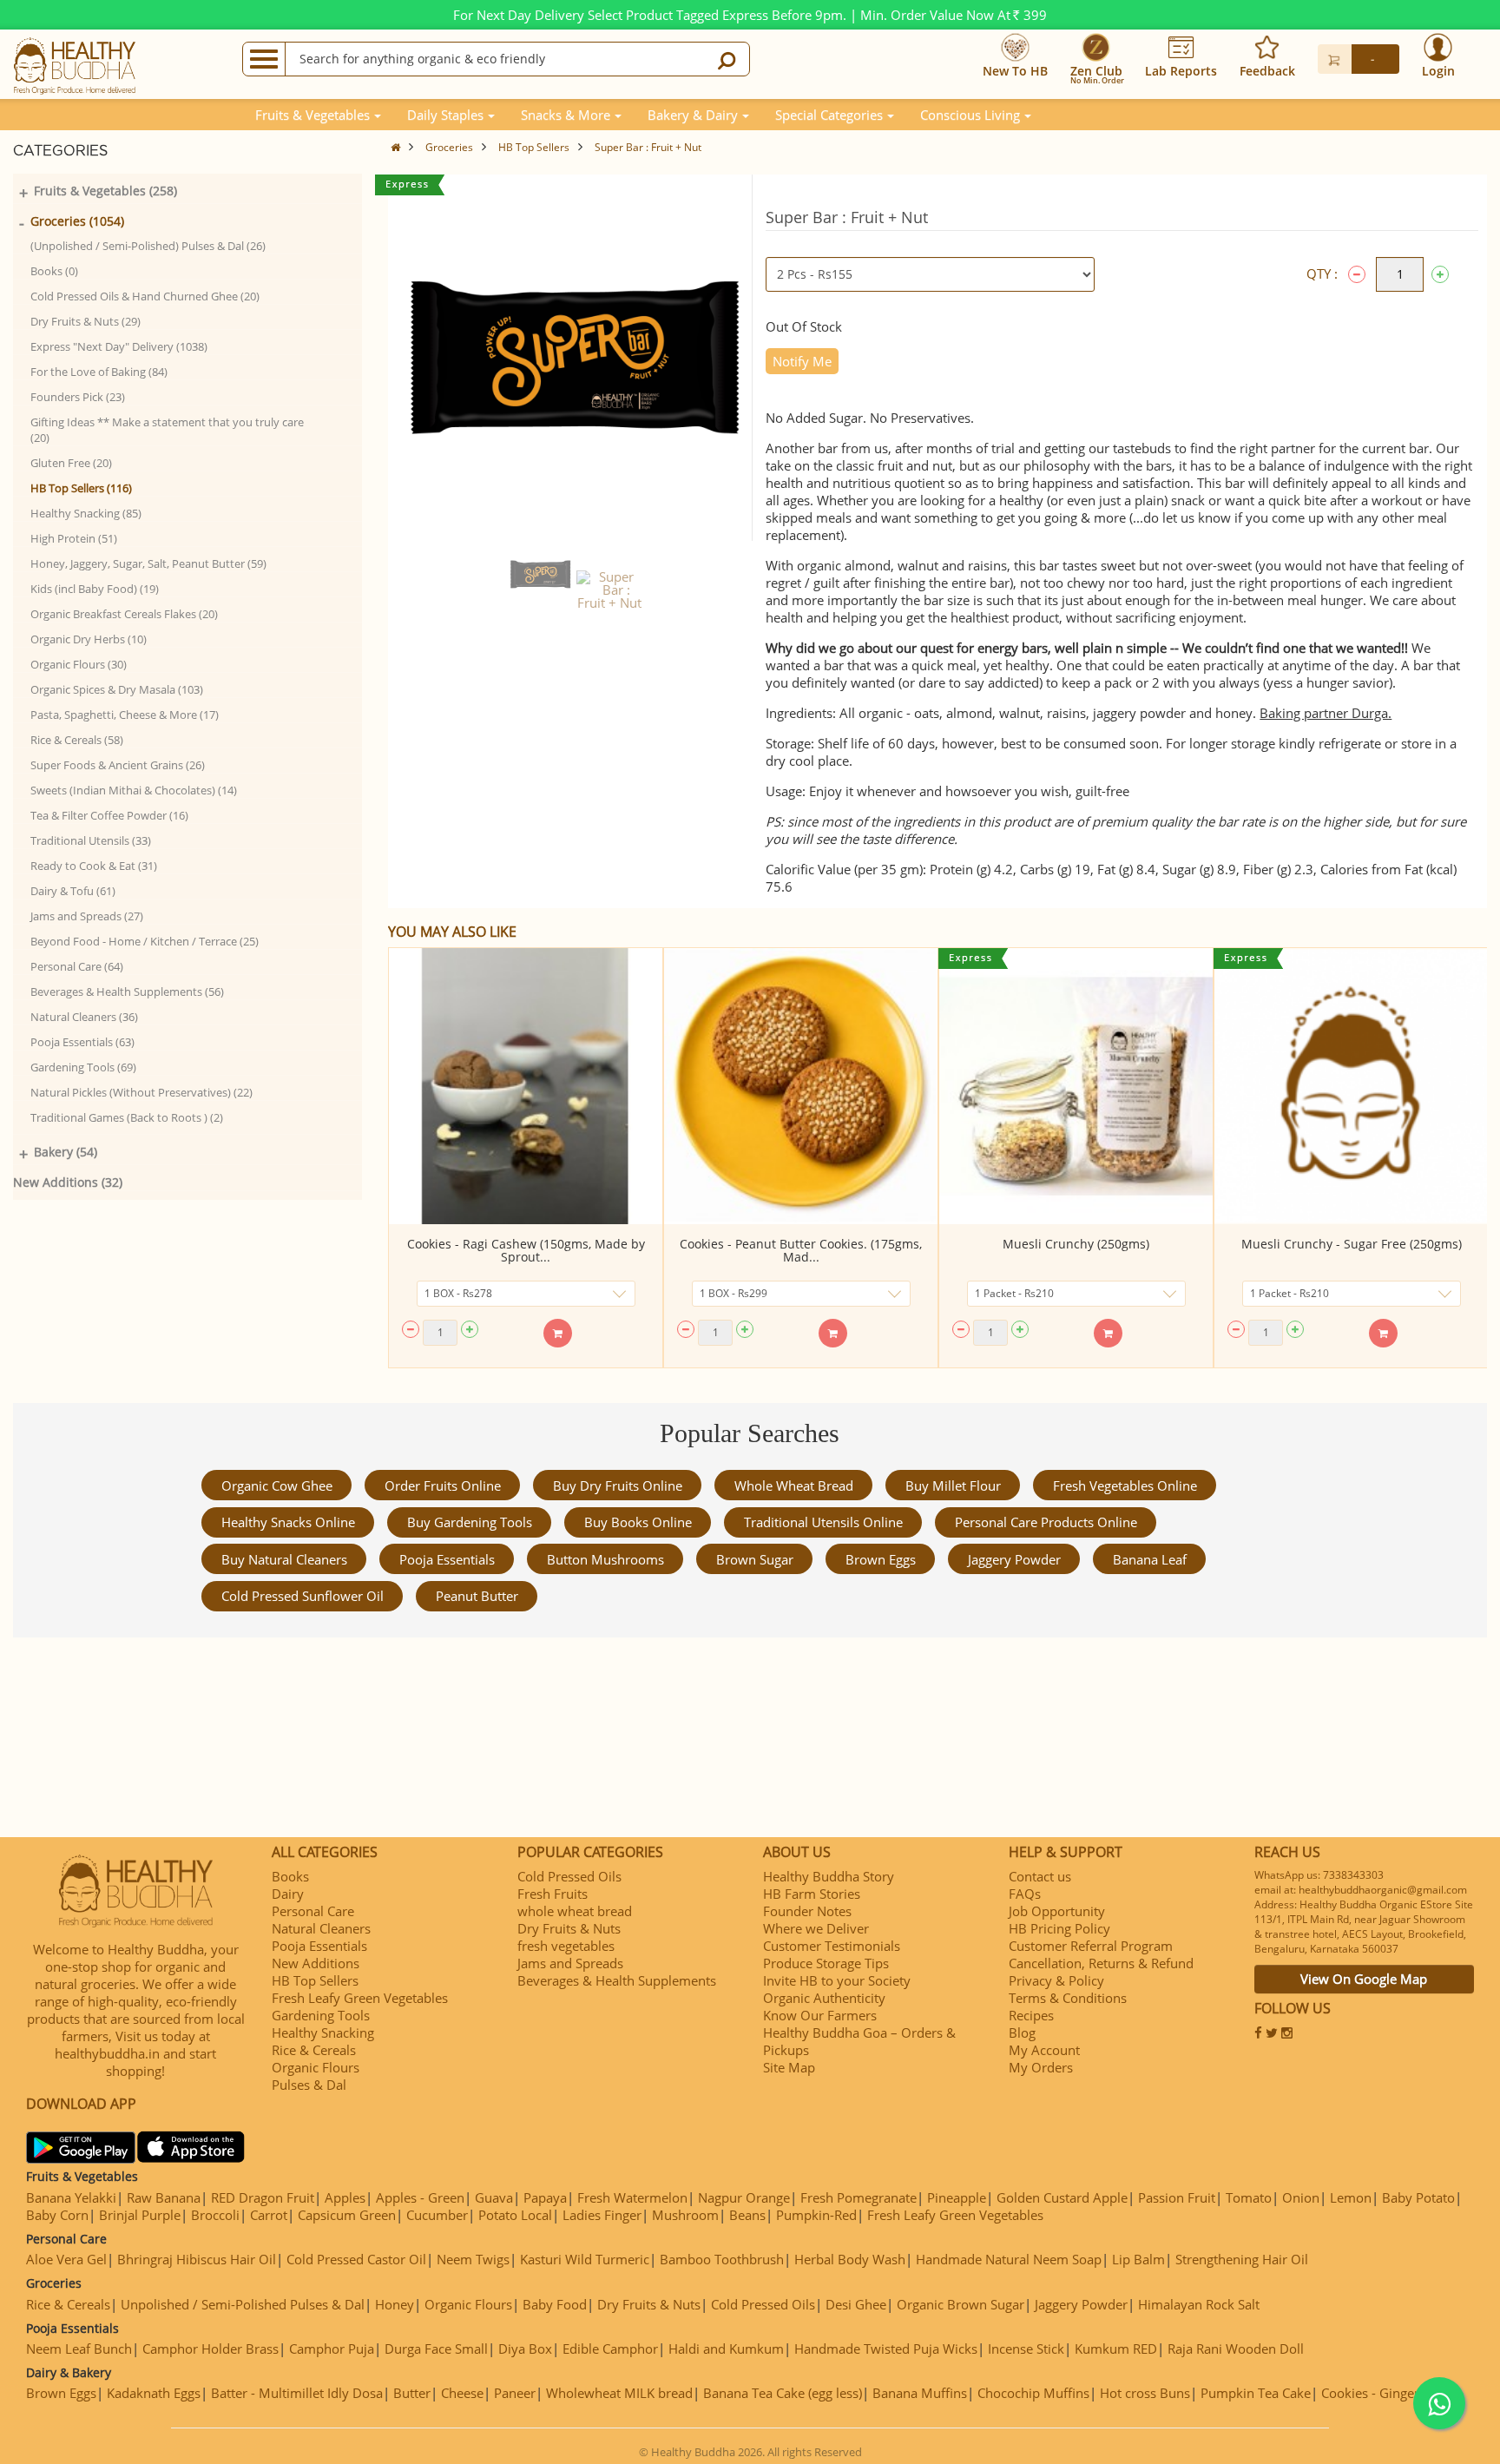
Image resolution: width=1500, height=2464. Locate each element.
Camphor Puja (332, 2349)
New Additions (316, 1963)
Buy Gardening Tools (470, 1522)
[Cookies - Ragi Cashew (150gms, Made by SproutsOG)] (526, 1086)
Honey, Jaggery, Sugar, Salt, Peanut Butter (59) (148, 563)
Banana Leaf (1150, 1559)
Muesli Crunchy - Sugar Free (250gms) (1352, 1244)
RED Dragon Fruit (263, 2197)
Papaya (545, 2197)
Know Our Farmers (820, 2015)
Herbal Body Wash (850, 2259)
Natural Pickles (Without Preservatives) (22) (141, 1092)
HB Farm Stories (812, 1894)
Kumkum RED (1116, 2349)
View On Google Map (1364, 1979)
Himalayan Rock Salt (1199, 2304)
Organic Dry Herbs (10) (89, 639)
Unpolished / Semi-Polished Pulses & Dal (243, 2304)
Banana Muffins (920, 2393)
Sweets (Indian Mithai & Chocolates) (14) (134, 790)
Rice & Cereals (314, 2050)
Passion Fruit (1177, 2197)
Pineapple (957, 2197)
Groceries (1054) (77, 221)
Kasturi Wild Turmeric (585, 2259)
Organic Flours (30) (79, 664)
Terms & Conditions (1068, 1998)
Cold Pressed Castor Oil (356, 2259)
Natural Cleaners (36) (84, 1017)
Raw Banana (164, 2197)
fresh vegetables (566, 1946)
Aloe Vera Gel (66, 2259)
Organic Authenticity (824, 1998)
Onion (1301, 2197)
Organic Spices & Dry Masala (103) (117, 689)
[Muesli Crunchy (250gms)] (1076, 1086)
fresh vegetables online (1125, 1486)
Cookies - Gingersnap (1385, 2393)
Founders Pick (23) (78, 397)
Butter (412, 2393)
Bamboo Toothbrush (722, 2259)
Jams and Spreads (570, 1963)
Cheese (462, 2393)
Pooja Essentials (447, 1559)
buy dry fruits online (618, 1486)
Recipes (1031, 2015)
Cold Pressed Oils (569, 1876)
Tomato (1249, 2197)
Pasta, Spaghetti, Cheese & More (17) (125, 715)
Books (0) (54, 271)
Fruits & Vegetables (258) (105, 191)
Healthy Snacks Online (288, 1522)
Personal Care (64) (77, 966)
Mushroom (685, 2215)
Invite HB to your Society (837, 1980)
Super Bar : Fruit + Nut (648, 147)
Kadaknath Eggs (154, 2393)
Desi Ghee (856, 2304)
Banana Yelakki (71, 2197)
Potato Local (515, 2215)
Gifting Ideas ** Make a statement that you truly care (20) (167, 430)
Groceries (449, 147)
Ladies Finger (602, 2215)
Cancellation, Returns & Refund (1101, 1963)
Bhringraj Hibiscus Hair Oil (197, 2259)
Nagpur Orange (744, 2197)
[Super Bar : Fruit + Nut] (540, 574)
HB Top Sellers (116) (81, 488)
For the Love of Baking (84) (99, 372)
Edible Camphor (610, 2349)
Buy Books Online (638, 1522)
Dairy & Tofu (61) (73, 891)
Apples (345, 2197)
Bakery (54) (66, 1152)
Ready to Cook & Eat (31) (94, 866)
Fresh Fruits (553, 1894)
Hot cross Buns (1145, 2393)
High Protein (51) (74, 538)
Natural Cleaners (321, 1928)
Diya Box (525, 2349)
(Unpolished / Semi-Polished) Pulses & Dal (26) (148, 246)
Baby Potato (1418, 2197)
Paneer (515, 2393)
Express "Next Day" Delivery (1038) (119, 346)
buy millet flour (953, 1486)
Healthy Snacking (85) (86, 513)
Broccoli (215, 2215)
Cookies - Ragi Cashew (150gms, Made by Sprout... (526, 1250)
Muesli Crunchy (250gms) (1076, 1244)
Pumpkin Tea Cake (1256, 2393)
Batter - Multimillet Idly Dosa (297, 2393)
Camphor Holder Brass (211, 2349)
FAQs (1025, 1894)
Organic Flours (316, 2067)
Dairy (288, 1894)
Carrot (269, 2215)
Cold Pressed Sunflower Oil (303, 1596)
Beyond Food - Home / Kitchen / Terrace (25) (145, 941)
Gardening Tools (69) (83, 1067)
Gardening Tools (321, 2015)
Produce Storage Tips (826, 1963)
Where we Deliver (816, 1928)
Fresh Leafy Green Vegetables (360, 1998)
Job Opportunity (1057, 1911)
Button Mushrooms (605, 1559)
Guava (494, 2197)
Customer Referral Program (1091, 1946)
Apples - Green (420, 2197)
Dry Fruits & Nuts (569, 1928)
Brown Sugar (755, 1559)
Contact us (1040, 1876)
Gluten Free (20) (71, 463)
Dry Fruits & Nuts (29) (86, 321)
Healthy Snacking (323, 2032)
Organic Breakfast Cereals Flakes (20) (124, 614)
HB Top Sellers (534, 147)
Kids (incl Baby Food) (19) (95, 589)
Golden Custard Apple (1062, 2197)
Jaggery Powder (1014, 1559)
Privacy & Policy (1056, 1980)
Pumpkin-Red (816, 2215)
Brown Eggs (881, 1559)
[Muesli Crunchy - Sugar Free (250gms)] (1351, 1086)
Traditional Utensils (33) (91, 840)
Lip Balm (1138, 2259)
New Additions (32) (68, 1182)
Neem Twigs (473, 2259)
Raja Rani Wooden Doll (1236, 2349)
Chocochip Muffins (1033, 2393)
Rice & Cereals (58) (77, 740)
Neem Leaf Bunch (79, 2349)
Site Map (789, 2067)
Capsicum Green (347, 2215)
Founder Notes (807, 1911)
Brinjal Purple (140, 2215)
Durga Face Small (436, 2349)
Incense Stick (1026, 2349)
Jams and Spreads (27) (87, 916)
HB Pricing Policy (1059, 1928)
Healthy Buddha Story (829, 1876)
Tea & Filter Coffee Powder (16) (109, 815)
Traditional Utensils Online (823, 1522)
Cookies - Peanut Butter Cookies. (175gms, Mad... (801, 1250)
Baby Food (555, 2304)
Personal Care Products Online (1046, 1522)
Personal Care (313, 1911)
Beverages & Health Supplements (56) (127, 992)
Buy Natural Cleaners (284, 1559)
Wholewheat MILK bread (619, 2393)
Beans (747, 2215)
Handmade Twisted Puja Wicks (886, 2349)
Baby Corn (57, 2215)
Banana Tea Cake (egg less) (783, 2393)
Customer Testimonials (832, 1946)
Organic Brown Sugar (961, 2304)
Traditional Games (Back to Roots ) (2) (127, 1117)
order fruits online (443, 1486)
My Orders (1041, 2067)
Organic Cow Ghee (277, 1486)
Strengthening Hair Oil (1242, 2259)
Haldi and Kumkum (726, 2349)
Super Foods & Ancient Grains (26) (118, 765)
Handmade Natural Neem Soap (1009, 2259)
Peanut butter (477, 1596)
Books (290, 1876)
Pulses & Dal (309, 2085)
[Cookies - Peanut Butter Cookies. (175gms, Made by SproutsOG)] (801, 1086)
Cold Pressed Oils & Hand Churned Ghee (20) (145, 296)
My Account (1044, 2050)
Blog (1022, 2032)
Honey (395, 2304)
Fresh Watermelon (632, 2197)
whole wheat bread (794, 1486)
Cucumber (437, 2215)
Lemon (1351, 2197)
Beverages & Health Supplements (617, 1980)
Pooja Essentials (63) (82, 1042)
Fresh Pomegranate (859, 2197)
